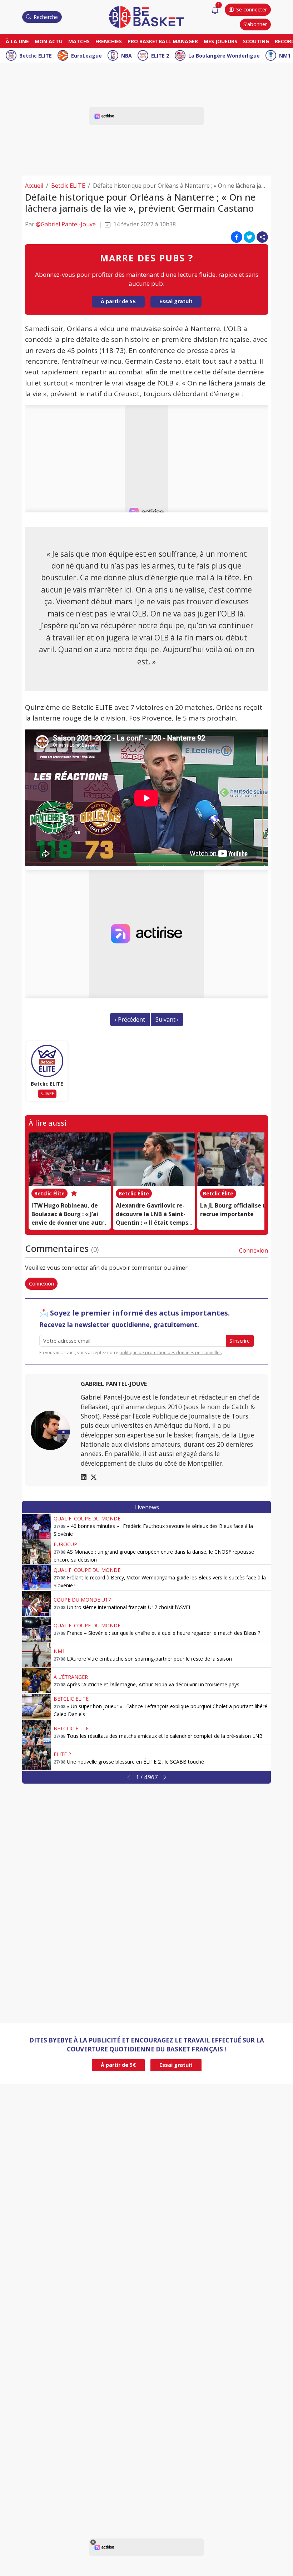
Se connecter (252, 9)
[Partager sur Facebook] (237, 237)
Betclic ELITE (36, 56)
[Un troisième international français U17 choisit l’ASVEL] (36, 1603)
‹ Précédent (130, 1019)
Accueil (34, 186)
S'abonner (255, 24)
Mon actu (49, 41)
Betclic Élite (49, 1193)
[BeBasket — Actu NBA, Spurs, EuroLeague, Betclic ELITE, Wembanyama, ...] (146, 16)
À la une (17, 41)
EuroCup (65, 1544)
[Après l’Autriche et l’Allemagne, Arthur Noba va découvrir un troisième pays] (36, 1681)
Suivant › (167, 1019)
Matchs (79, 41)
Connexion (254, 1250)
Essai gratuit (176, 301)
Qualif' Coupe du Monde (87, 1518)
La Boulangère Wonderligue (224, 56)
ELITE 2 (160, 56)
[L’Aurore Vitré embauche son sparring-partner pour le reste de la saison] (36, 1655)
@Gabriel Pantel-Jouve (66, 224)
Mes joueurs (220, 41)
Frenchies (109, 41)
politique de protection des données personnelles (170, 1353)
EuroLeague (86, 56)
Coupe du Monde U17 (82, 1600)
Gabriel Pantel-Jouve (114, 1384)
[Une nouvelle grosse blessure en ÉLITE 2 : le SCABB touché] (36, 1758)
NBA (126, 56)
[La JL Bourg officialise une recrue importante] (238, 1159)
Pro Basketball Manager (163, 41)
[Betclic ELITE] (47, 1061)
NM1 (285, 56)
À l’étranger (71, 1677)
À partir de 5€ (118, 301)
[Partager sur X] (249, 237)
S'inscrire (240, 1341)
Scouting (256, 41)
